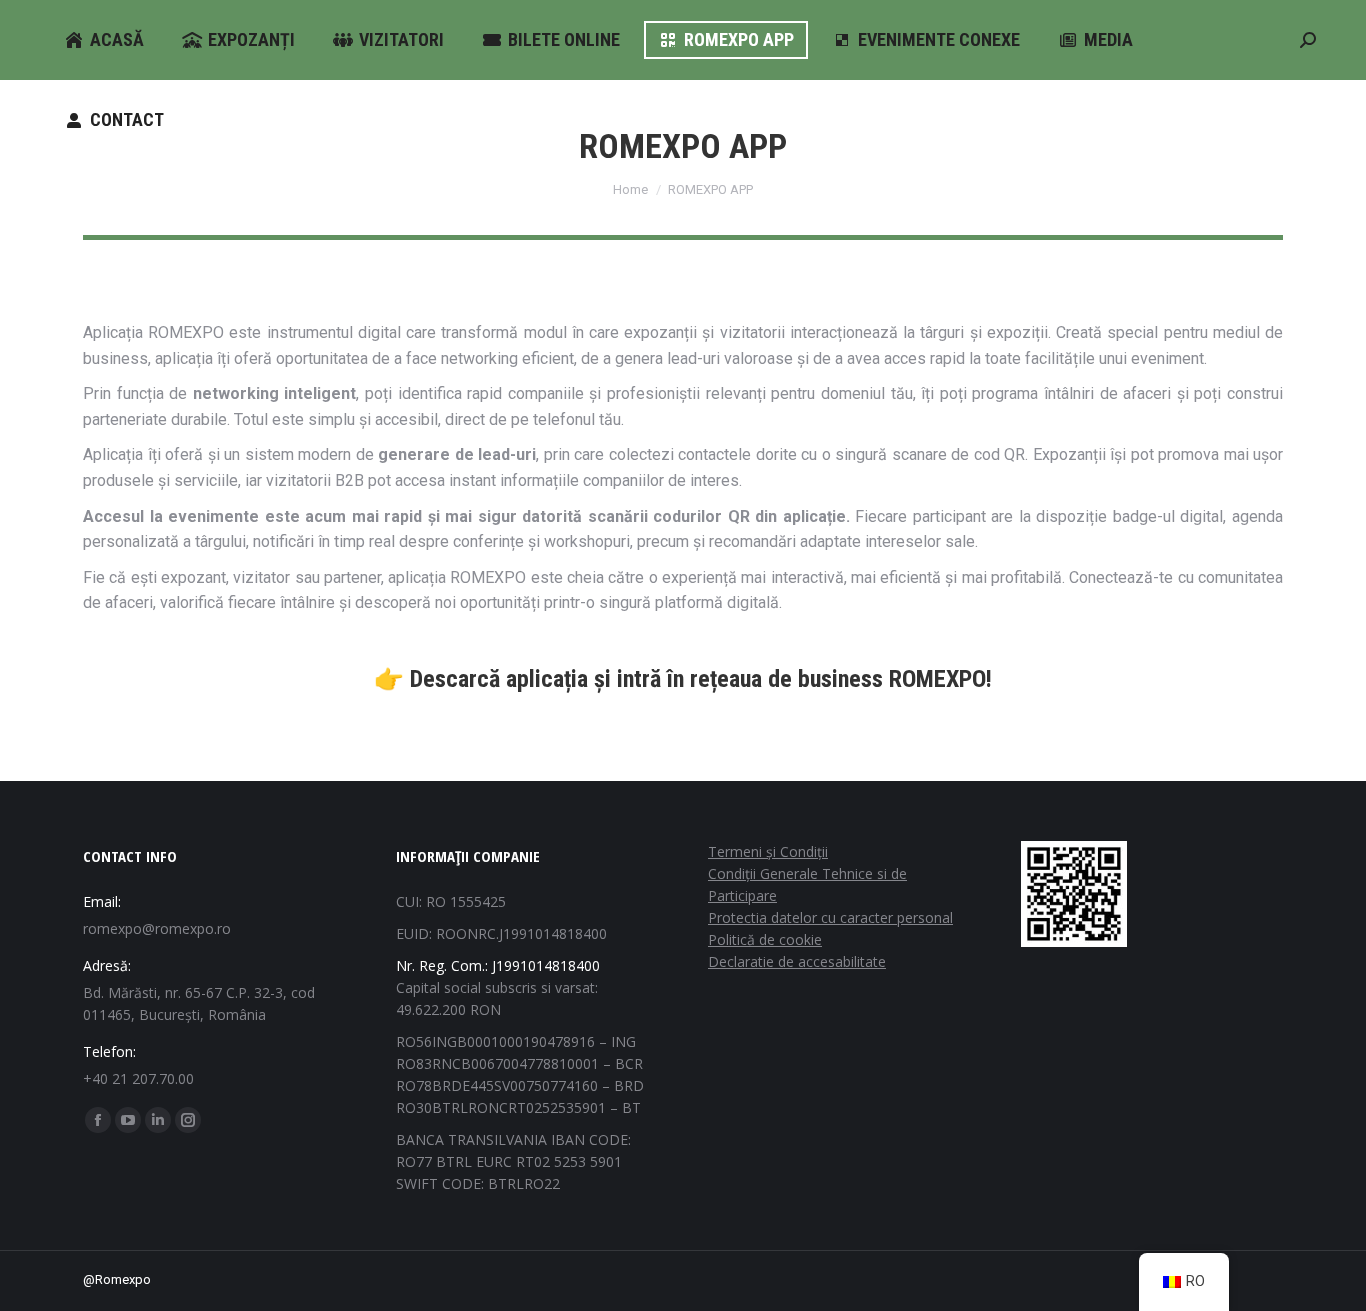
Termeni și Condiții (768, 851)
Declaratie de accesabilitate (797, 961)
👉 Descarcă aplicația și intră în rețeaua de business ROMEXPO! (683, 679)
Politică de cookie (765, 939)
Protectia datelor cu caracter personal (830, 917)
